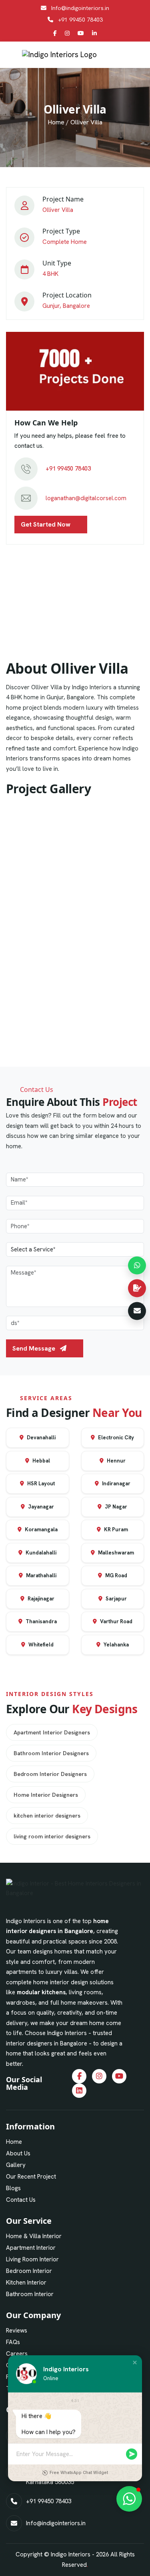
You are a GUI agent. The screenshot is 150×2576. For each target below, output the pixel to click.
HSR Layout (40, 1484)
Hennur (116, 1461)
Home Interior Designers (46, 1795)
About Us (18, 2153)
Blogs (13, 2188)
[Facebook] (55, 33)
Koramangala (41, 1529)
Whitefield (40, 1645)
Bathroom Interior (30, 2294)
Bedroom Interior (29, 2271)
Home (56, 122)
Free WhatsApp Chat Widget (79, 2473)
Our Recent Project (31, 2177)
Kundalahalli (40, 1553)
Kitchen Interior (26, 2283)
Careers (17, 2354)
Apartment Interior (31, 2248)
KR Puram (115, 1529)
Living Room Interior (32, 2259)
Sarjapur (116, 1599)
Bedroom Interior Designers (50, 1774)
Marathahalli (41, 1575)
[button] (135, 2362)
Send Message (35, 1348)
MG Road (116, 1575)
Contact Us (21, 2200)
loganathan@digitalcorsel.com (86, 498)
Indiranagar (116, 1484)
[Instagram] (67, 33)
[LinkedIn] (94, 33)
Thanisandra (41, 1621)
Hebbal (41, 1461)
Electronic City (115, 1438)
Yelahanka (116, 1645)
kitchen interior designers (47, 1816)
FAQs (13, 2342)
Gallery (16, 2165)
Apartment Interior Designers (52, 1732)
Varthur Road (116, 1621)
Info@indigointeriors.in (80, 8)
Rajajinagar (40, 1599)
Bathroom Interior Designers (51, 1753)
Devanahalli (41, 1438)
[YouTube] (81, 33)
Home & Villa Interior (34, 2236)
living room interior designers (52, 1836)
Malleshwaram (115, 1553)
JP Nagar (115, 1507)
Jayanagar (40, 1507)
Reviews (17, 2331)
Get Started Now (46, 524)
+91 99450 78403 (80, 20)
